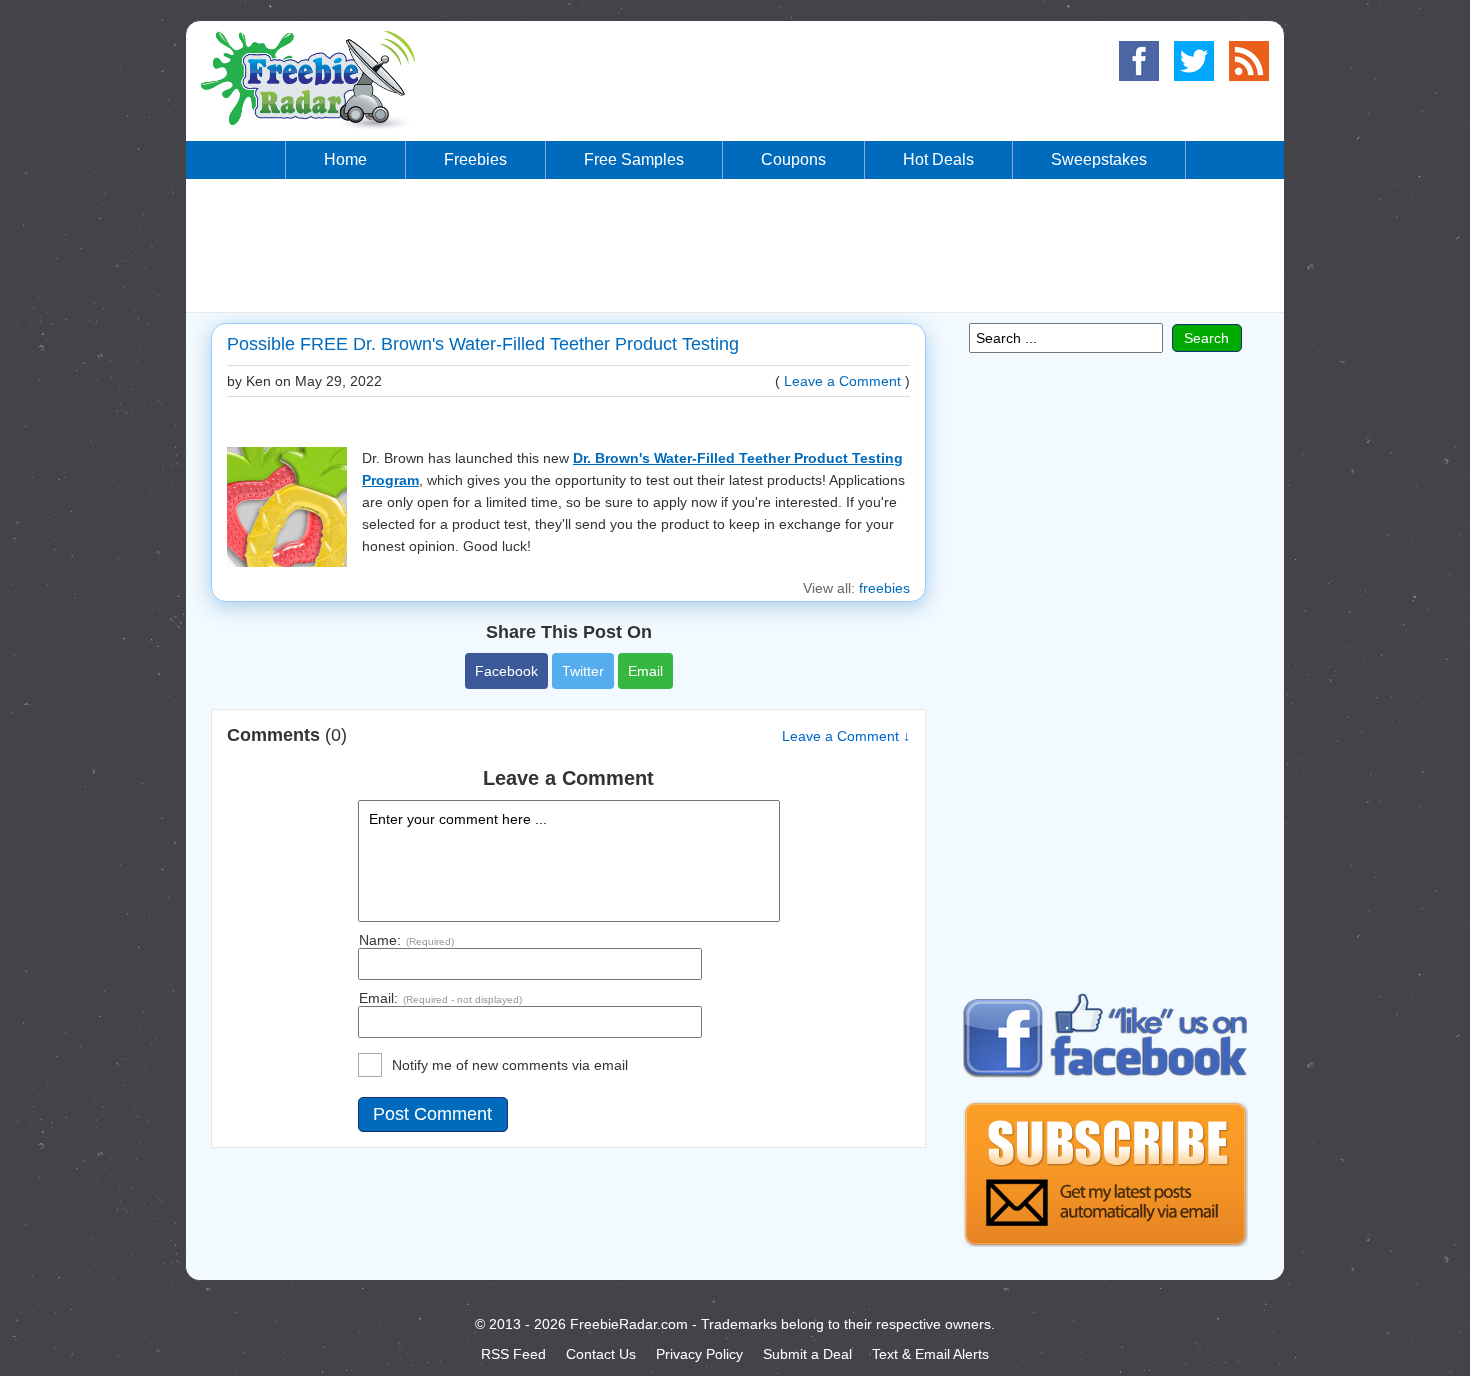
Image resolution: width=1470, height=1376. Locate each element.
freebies (884, 588)
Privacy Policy (699, 1354)
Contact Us (601, 1354)
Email (645, 671)
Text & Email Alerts (930, 1354)
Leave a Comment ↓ (846, 736)
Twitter (583, 671)
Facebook (506, 671)
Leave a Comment (842, 381)
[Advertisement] (735, 244)
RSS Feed (513, 1354)
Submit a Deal (807, 1354)
